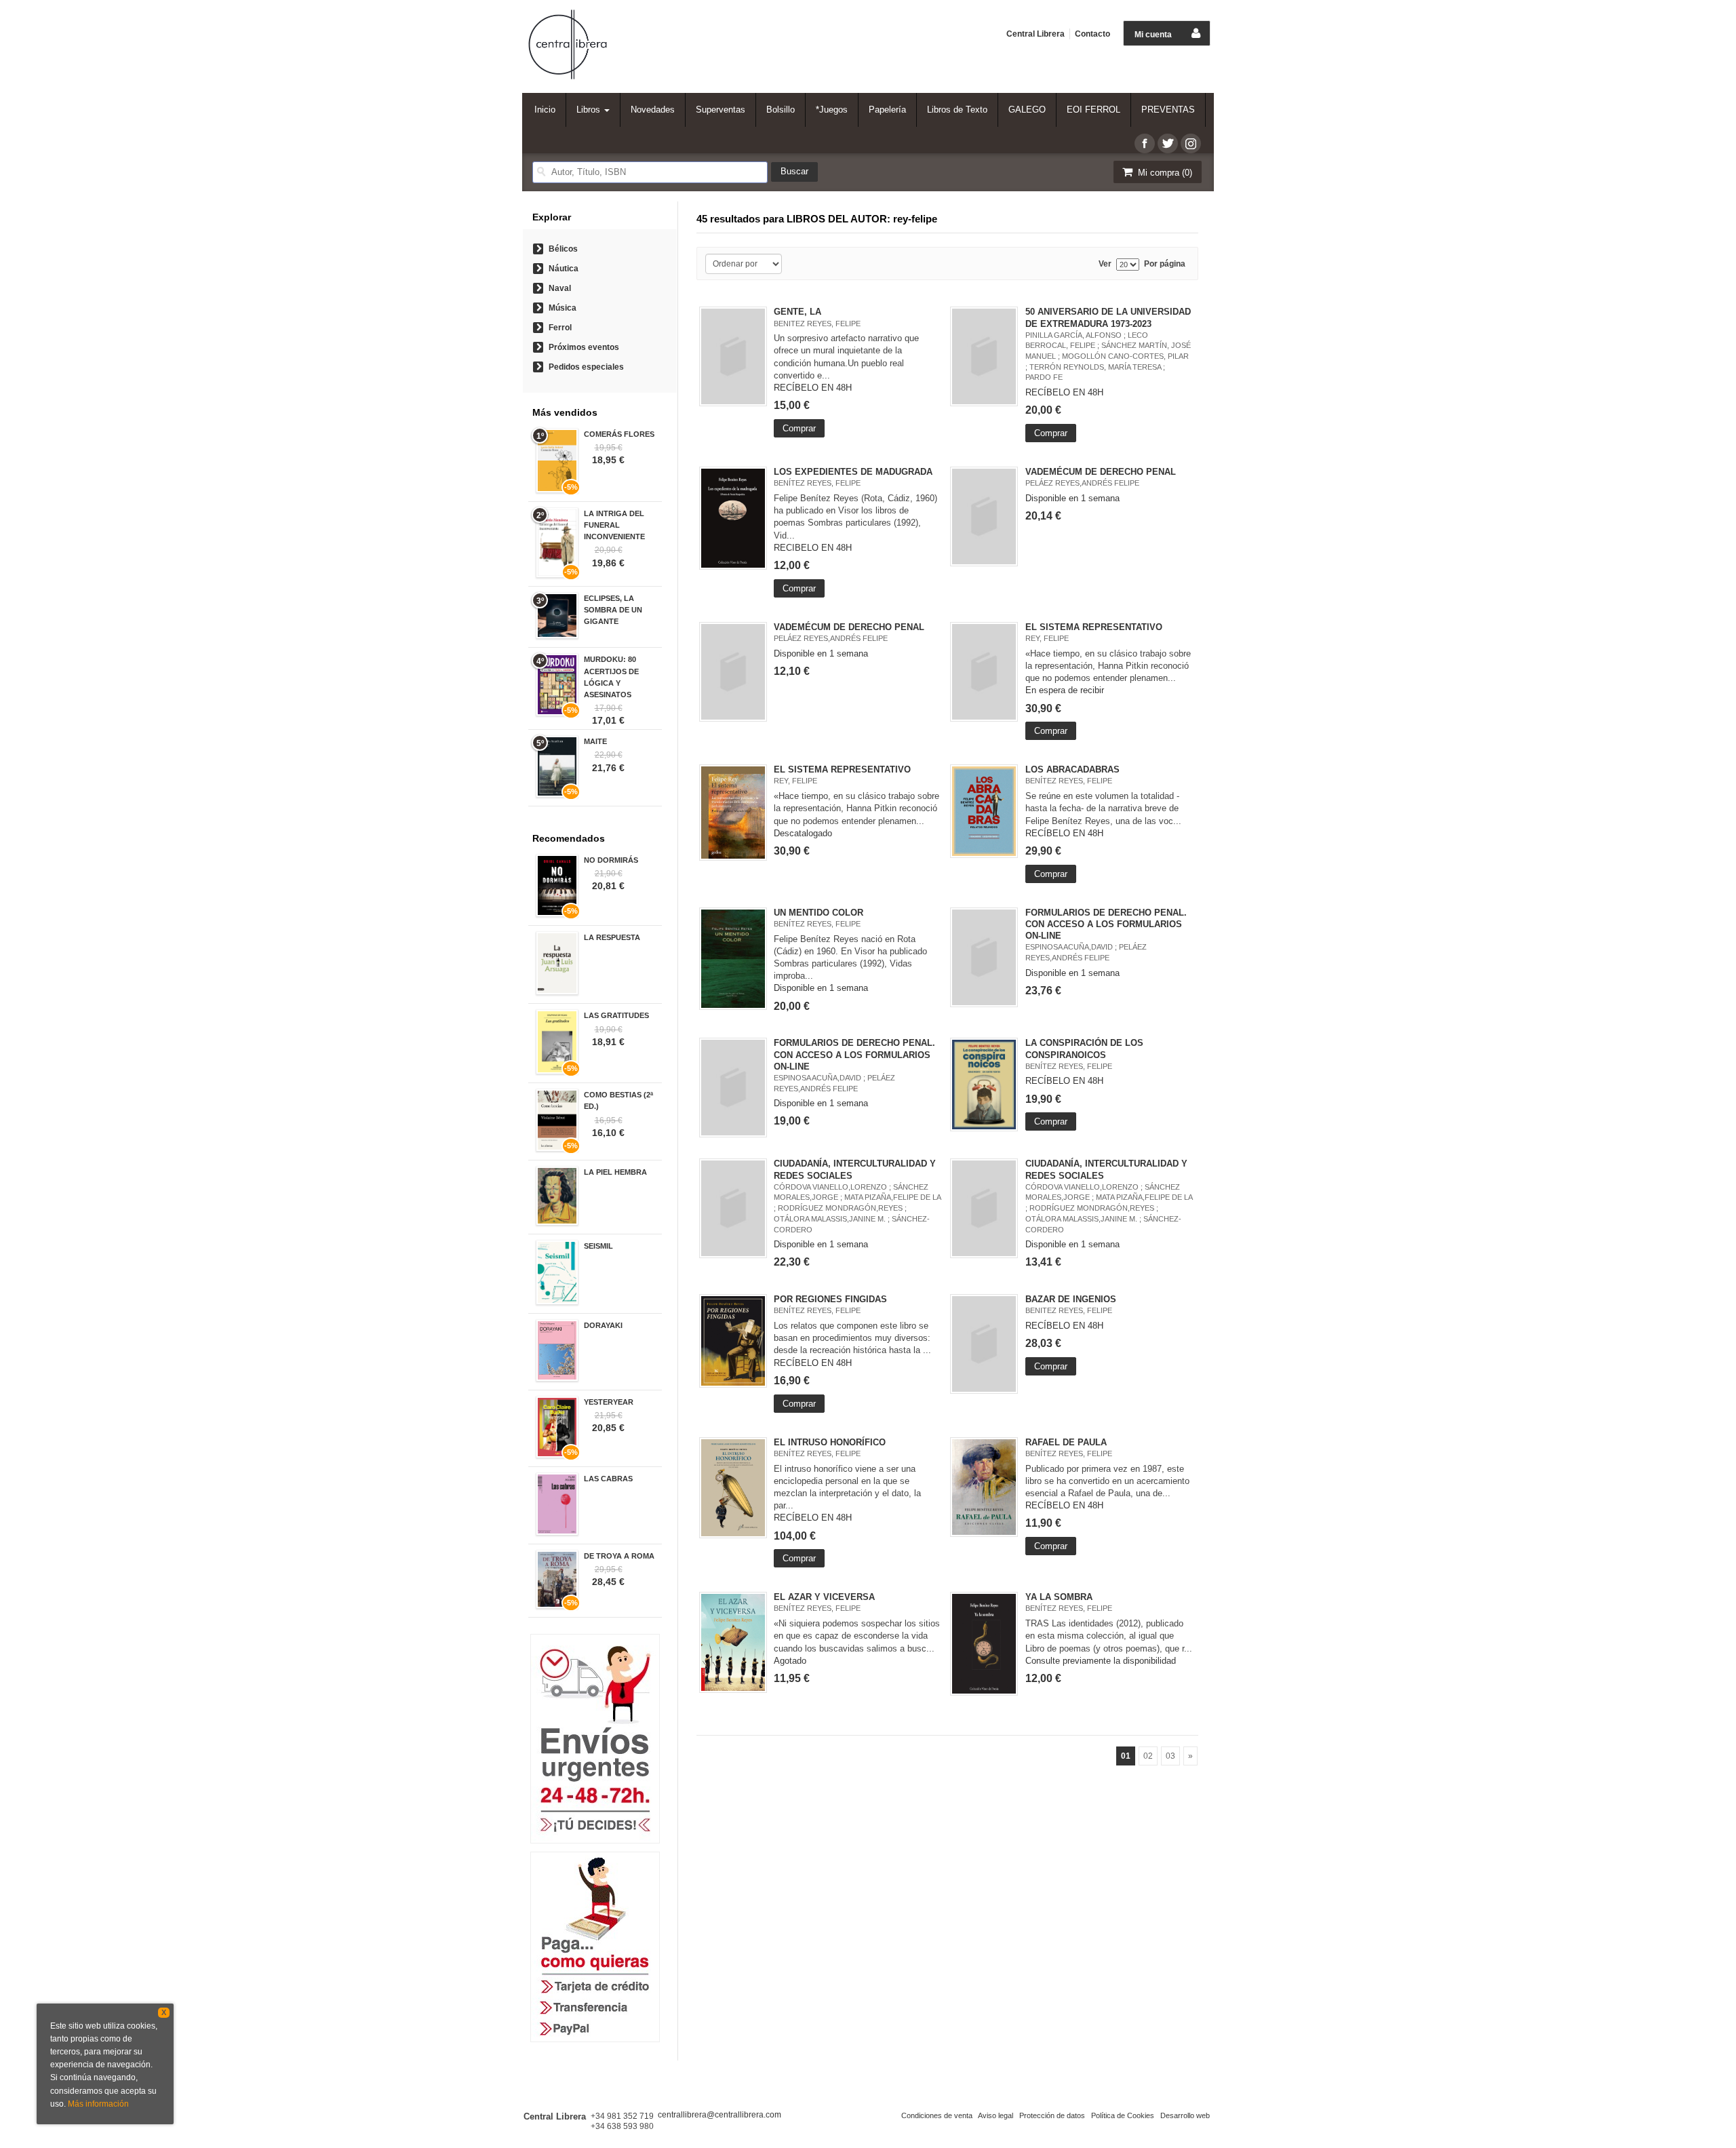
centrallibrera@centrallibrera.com (719, 2115)
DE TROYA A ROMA (619, 1556)
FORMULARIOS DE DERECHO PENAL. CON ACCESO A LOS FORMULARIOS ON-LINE (1106, 924)
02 (1148, 1756)
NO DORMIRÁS (611, 860)
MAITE (595, 741)
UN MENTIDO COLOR (818, 913)
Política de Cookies (1123, 2115)
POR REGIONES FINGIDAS (830, 1299)
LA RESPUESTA (612, 937)
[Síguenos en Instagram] (1191, 143)
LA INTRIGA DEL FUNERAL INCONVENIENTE (614, 525)
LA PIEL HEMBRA (615, 1172)
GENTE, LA (797, 312)
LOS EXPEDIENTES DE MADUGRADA (853, 472)
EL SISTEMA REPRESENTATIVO (1094, 627)
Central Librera (1035, 34)
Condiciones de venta (937, 2115)
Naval (560, 288)
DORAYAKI (603, 1325)
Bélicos (563, 249)
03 (1170, 1756)
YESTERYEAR (609, 1402)
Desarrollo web (1185, 2115)
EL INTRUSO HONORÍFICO (830, 1442)
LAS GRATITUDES (616, 1015)
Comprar (799, 428)
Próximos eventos (584, 347)
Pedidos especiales (586, 367)
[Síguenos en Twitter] (1168, 143)
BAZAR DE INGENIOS (1071, 1299)
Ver (1105, 264)
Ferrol (560, 328)
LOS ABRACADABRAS (1072, 769)
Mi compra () (1164, 173)
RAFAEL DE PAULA (1066, 1442)
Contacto (1092, 34)
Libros (590, 110)
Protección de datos (1052, 2115)
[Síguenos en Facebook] (1145, 143)
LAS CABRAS (608, 1479)
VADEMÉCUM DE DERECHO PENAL (1101, 472)
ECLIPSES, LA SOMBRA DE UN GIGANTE (613, 610)
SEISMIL (598, 1246)
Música (563, 308)
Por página (1165, 264)
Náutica (564, 269)
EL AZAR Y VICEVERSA (824, 1597)
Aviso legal (995, 2115)
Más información (98, 2104)
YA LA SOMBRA (1059, 1597)
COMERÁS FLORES (619, 434)
